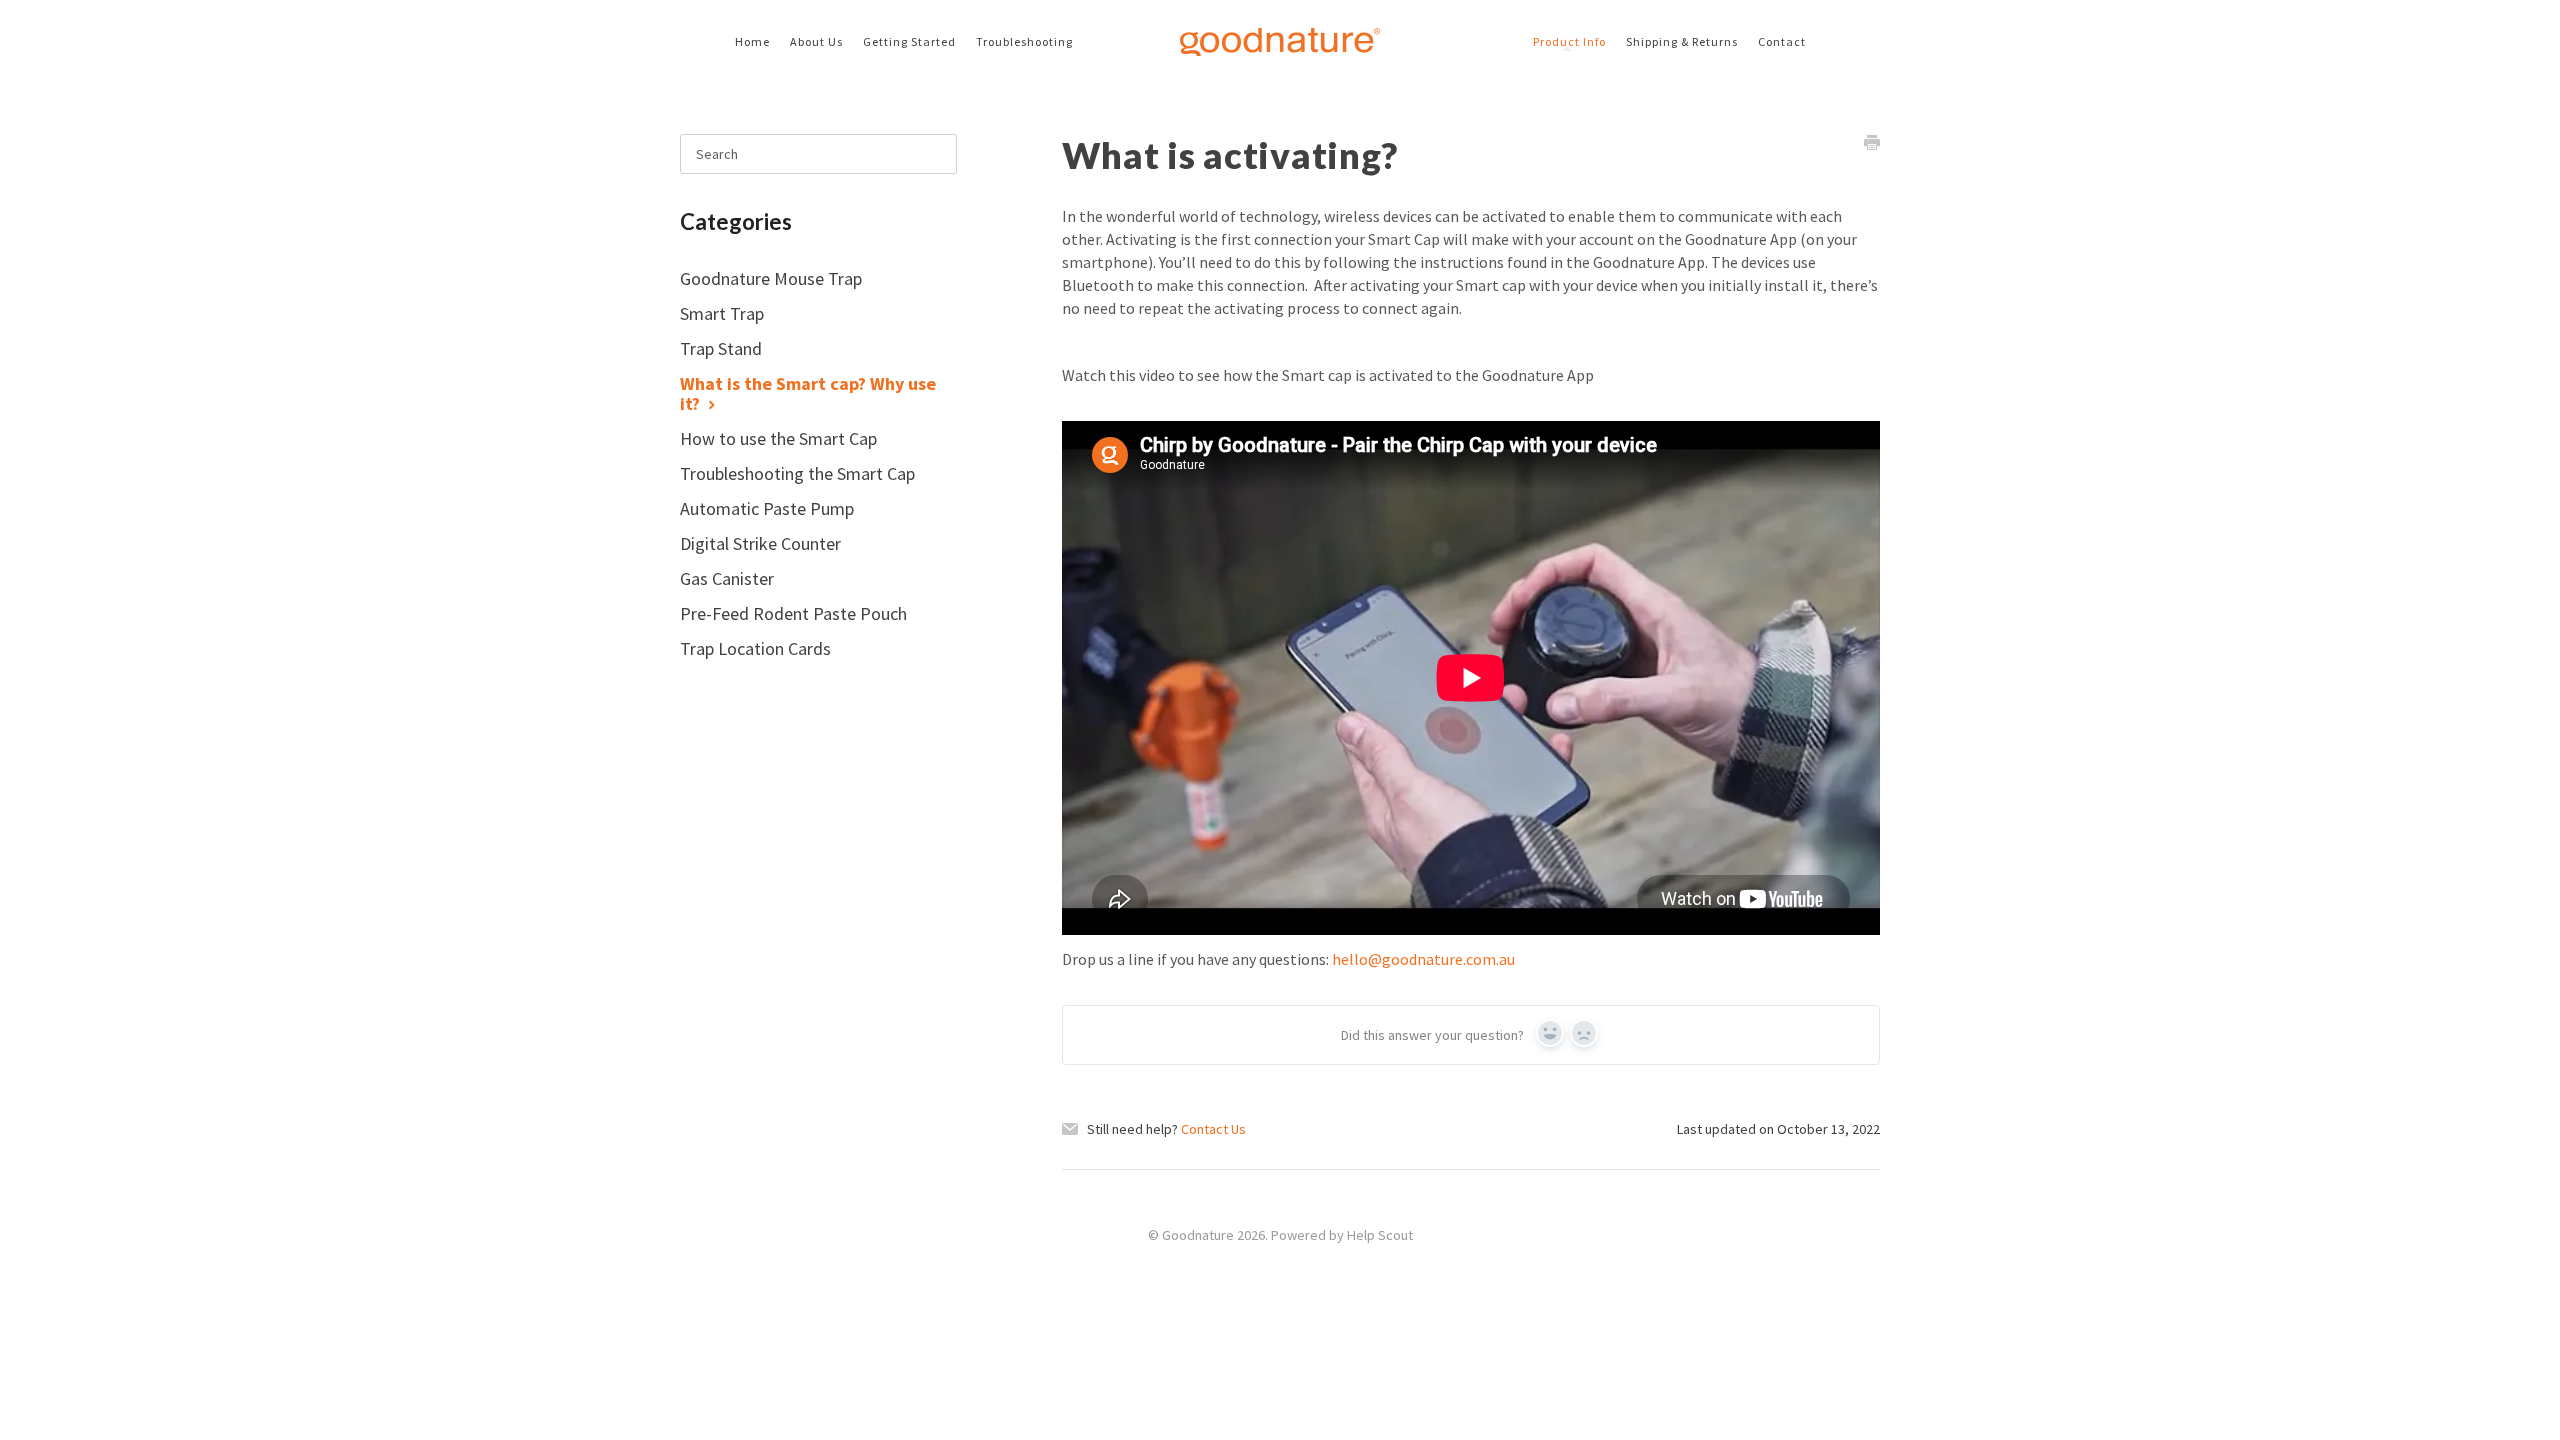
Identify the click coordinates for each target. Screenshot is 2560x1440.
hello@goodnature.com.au (1423, 959)
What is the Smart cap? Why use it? (808, 393)
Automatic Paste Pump (769, 508)
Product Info (1569, 41)
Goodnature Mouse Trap (773, 278)
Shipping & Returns (1682, 41)
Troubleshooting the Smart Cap (799, 473)
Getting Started (909, 41)
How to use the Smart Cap (780, 438)
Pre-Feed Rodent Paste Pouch (795, 613)
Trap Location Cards (757, 648)
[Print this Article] (1872, 145)
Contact (1782, 41)
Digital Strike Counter (762, 543)
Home (752, 41)
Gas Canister (729, 578)
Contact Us (1213, 1129)
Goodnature (1198, 1235)
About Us (816, 41)
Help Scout (1380, 1235)
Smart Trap (724, 313)
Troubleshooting (1024, 41)
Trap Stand (723, 348)
